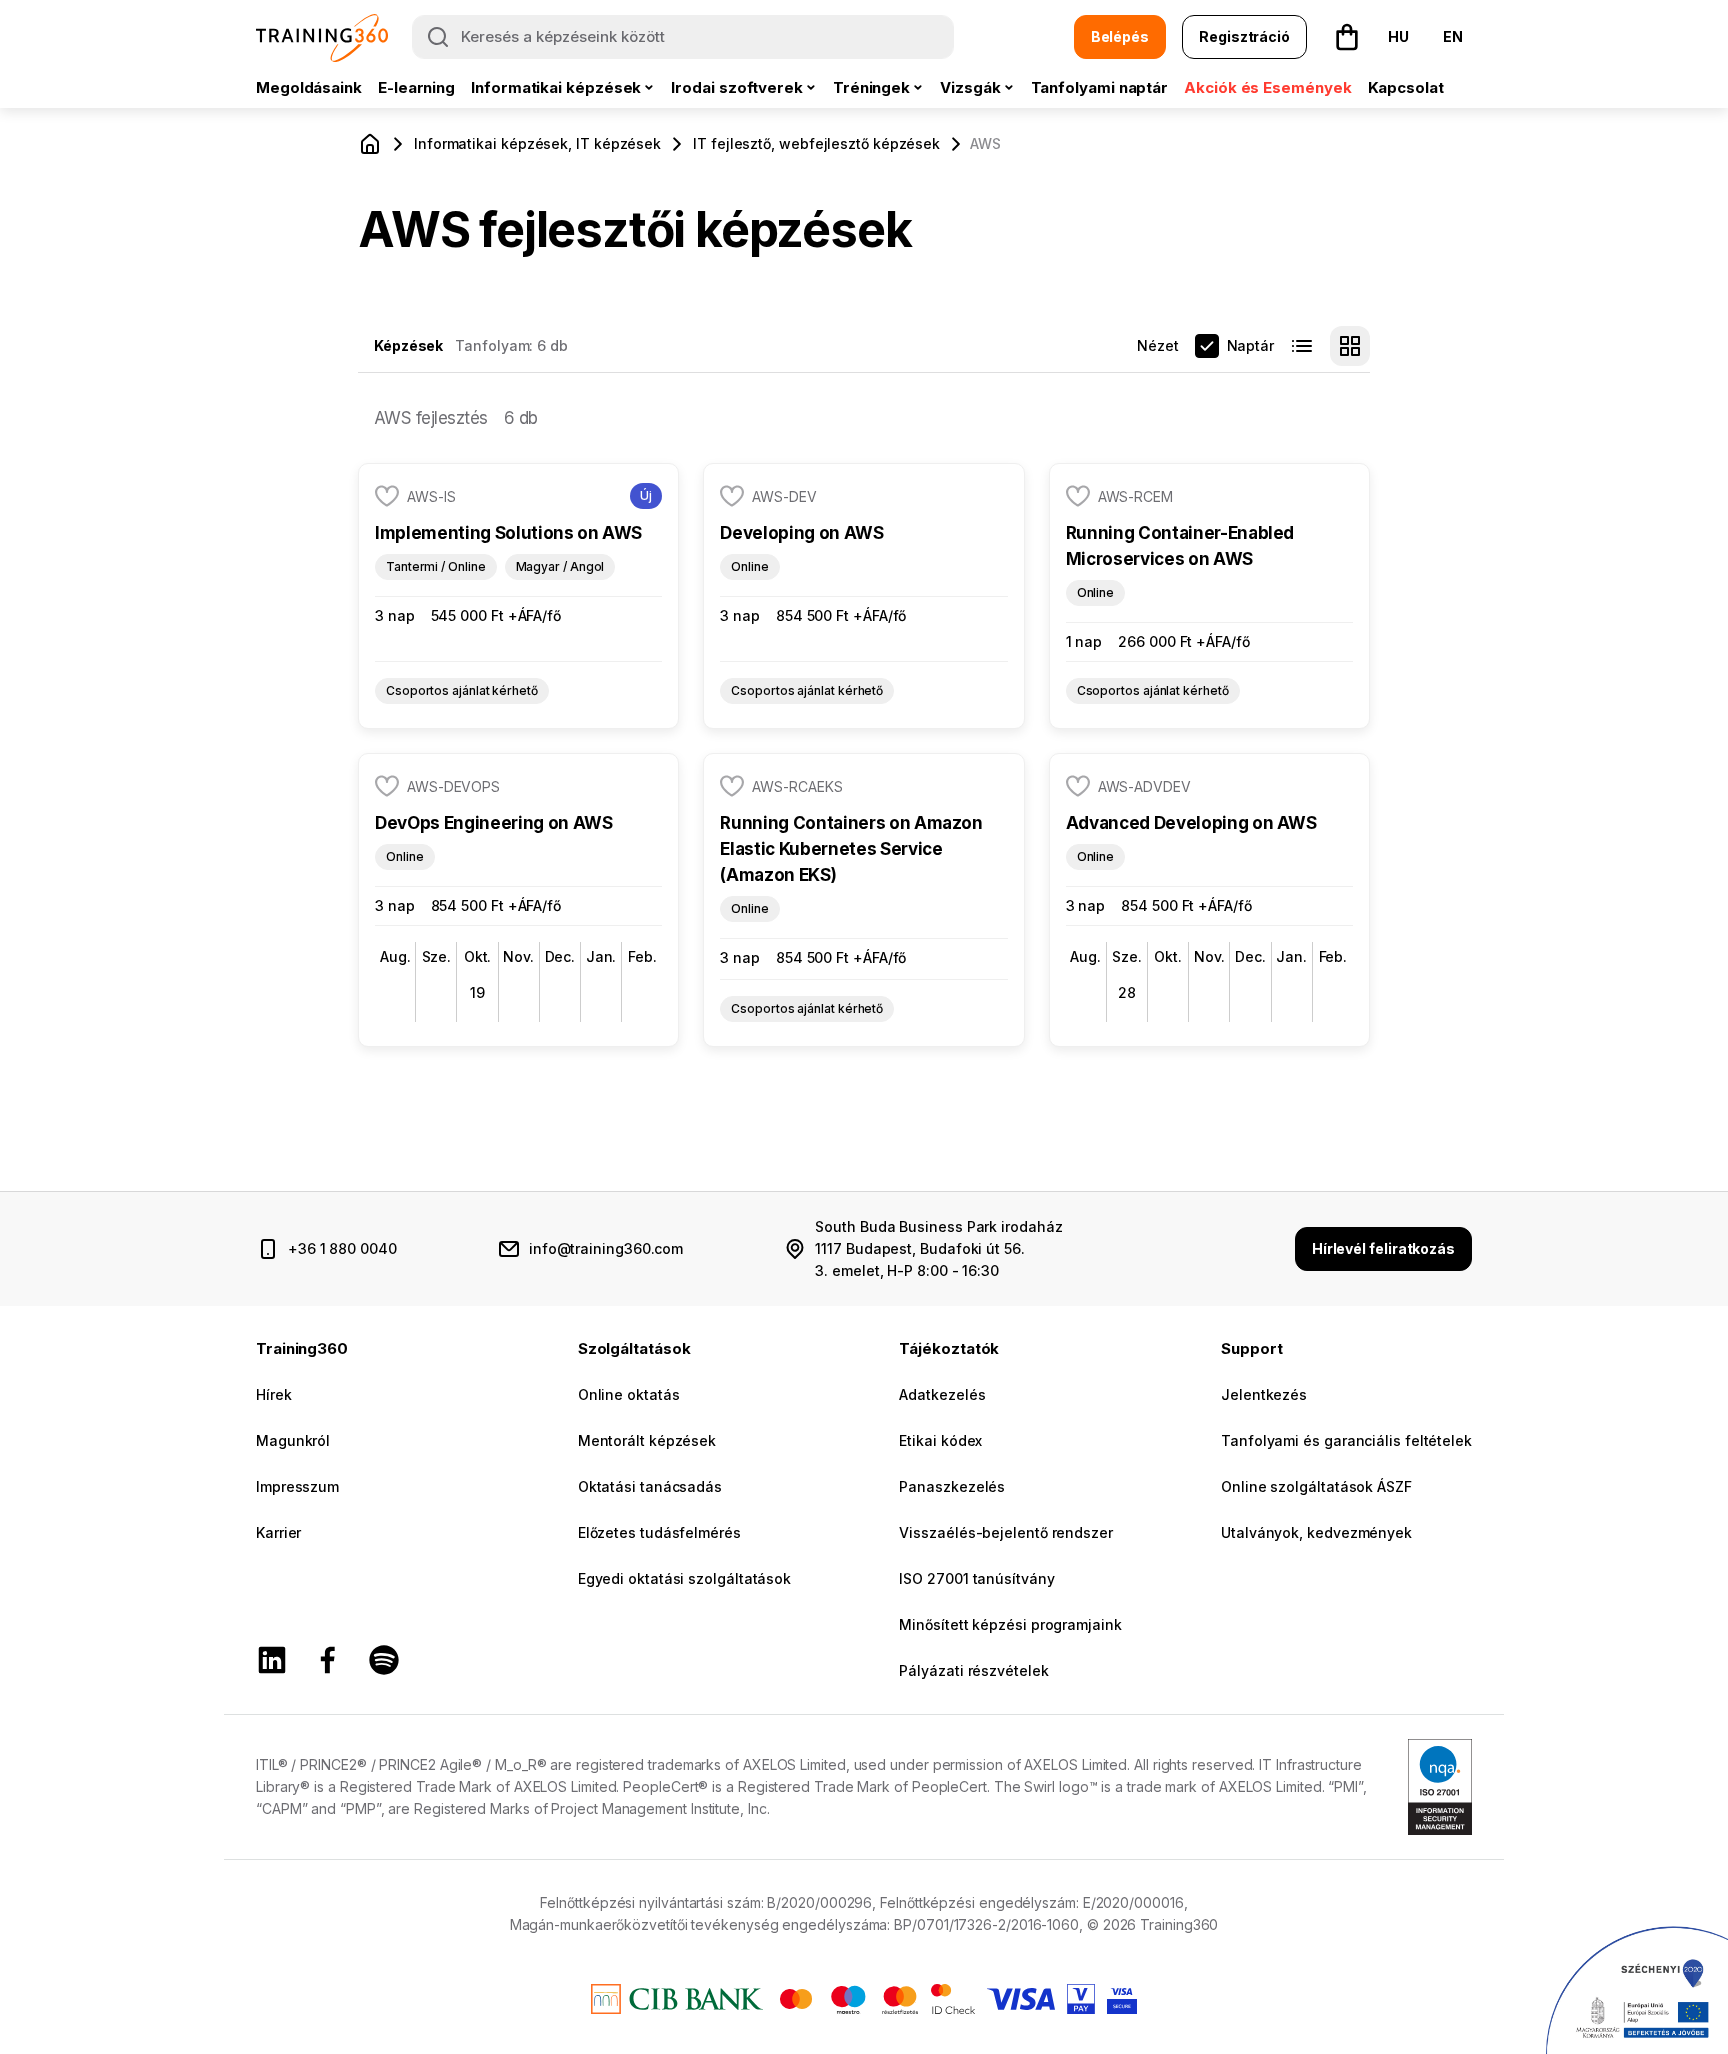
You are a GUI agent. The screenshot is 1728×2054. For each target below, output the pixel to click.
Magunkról (293, 1440)
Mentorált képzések (647, 1440)
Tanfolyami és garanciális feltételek (1346, 1440)
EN (1453, 36)
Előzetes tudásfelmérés (659, 1532)
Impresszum (297, 1486)
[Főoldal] (370, 144)
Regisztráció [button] (1244, 36)
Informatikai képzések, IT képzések (537, 143)
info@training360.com (606, 1248)
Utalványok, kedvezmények (1316, 1532)
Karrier (278, 1532)
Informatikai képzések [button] (556, 87)
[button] (1347, 37)
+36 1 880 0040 (342, 1248)
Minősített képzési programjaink (1010, 1624)
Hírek (274, 1394)
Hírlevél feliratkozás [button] (1383, 1248)
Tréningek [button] (871, 87)
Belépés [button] (1120, 36)
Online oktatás (629, 1394)
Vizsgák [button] (970, 87)
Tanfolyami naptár (1100, 87)
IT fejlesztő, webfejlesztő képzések (816, 143)
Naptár (1251, 345)
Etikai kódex (940, 1440)
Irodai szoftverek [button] (737, 87)
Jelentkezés (1264, 1394)
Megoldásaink (309, 87)
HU (1398, 36)
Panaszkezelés (952, 1486)
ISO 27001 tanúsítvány (976, 1578)
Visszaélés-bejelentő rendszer (1006, 1532)
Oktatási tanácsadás (650, 1486)
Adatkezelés (942, 1394)
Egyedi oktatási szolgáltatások (684, 1578)
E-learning (416, 87)
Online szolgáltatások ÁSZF (1316, 1486)
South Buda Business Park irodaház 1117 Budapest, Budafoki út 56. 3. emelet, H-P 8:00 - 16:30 (938, 1248)
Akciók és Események (1267, 87)
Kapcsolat (1406, 87)
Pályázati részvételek (973, 1670)
